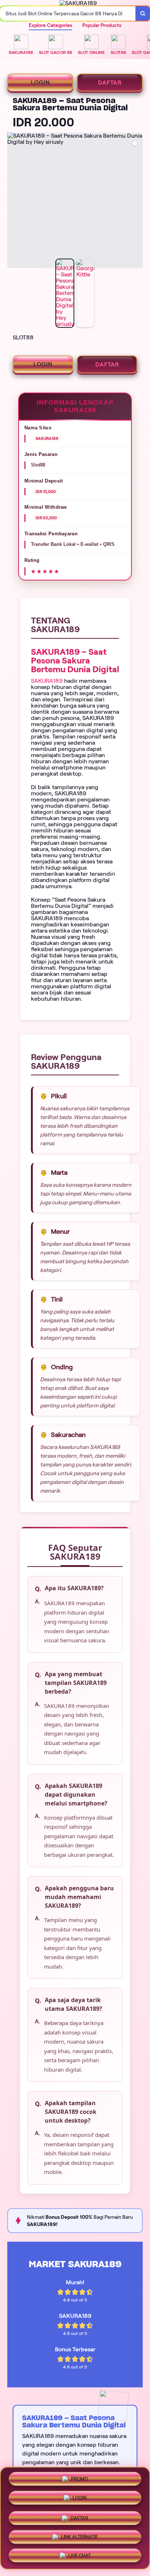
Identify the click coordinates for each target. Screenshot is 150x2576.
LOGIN (40, 82)
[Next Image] (137, 201)
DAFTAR (110, 82)
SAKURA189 (47, 681)
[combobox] (68, 13)
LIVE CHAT (80, 2553)
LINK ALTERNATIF (80, 2534)
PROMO (80, 2480)
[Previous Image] (13, 201)
